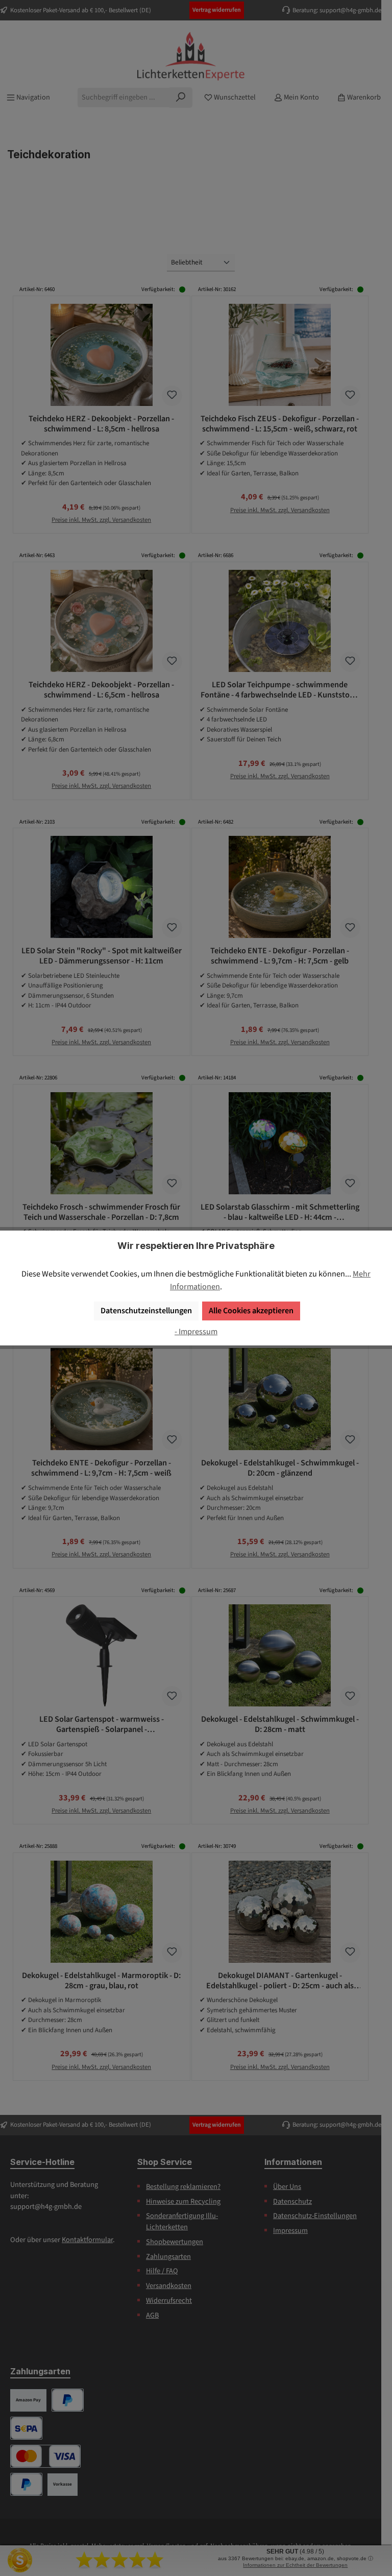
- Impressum (196, 1331)
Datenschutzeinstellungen (146, 1310)
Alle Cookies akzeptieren (251, 1310)
